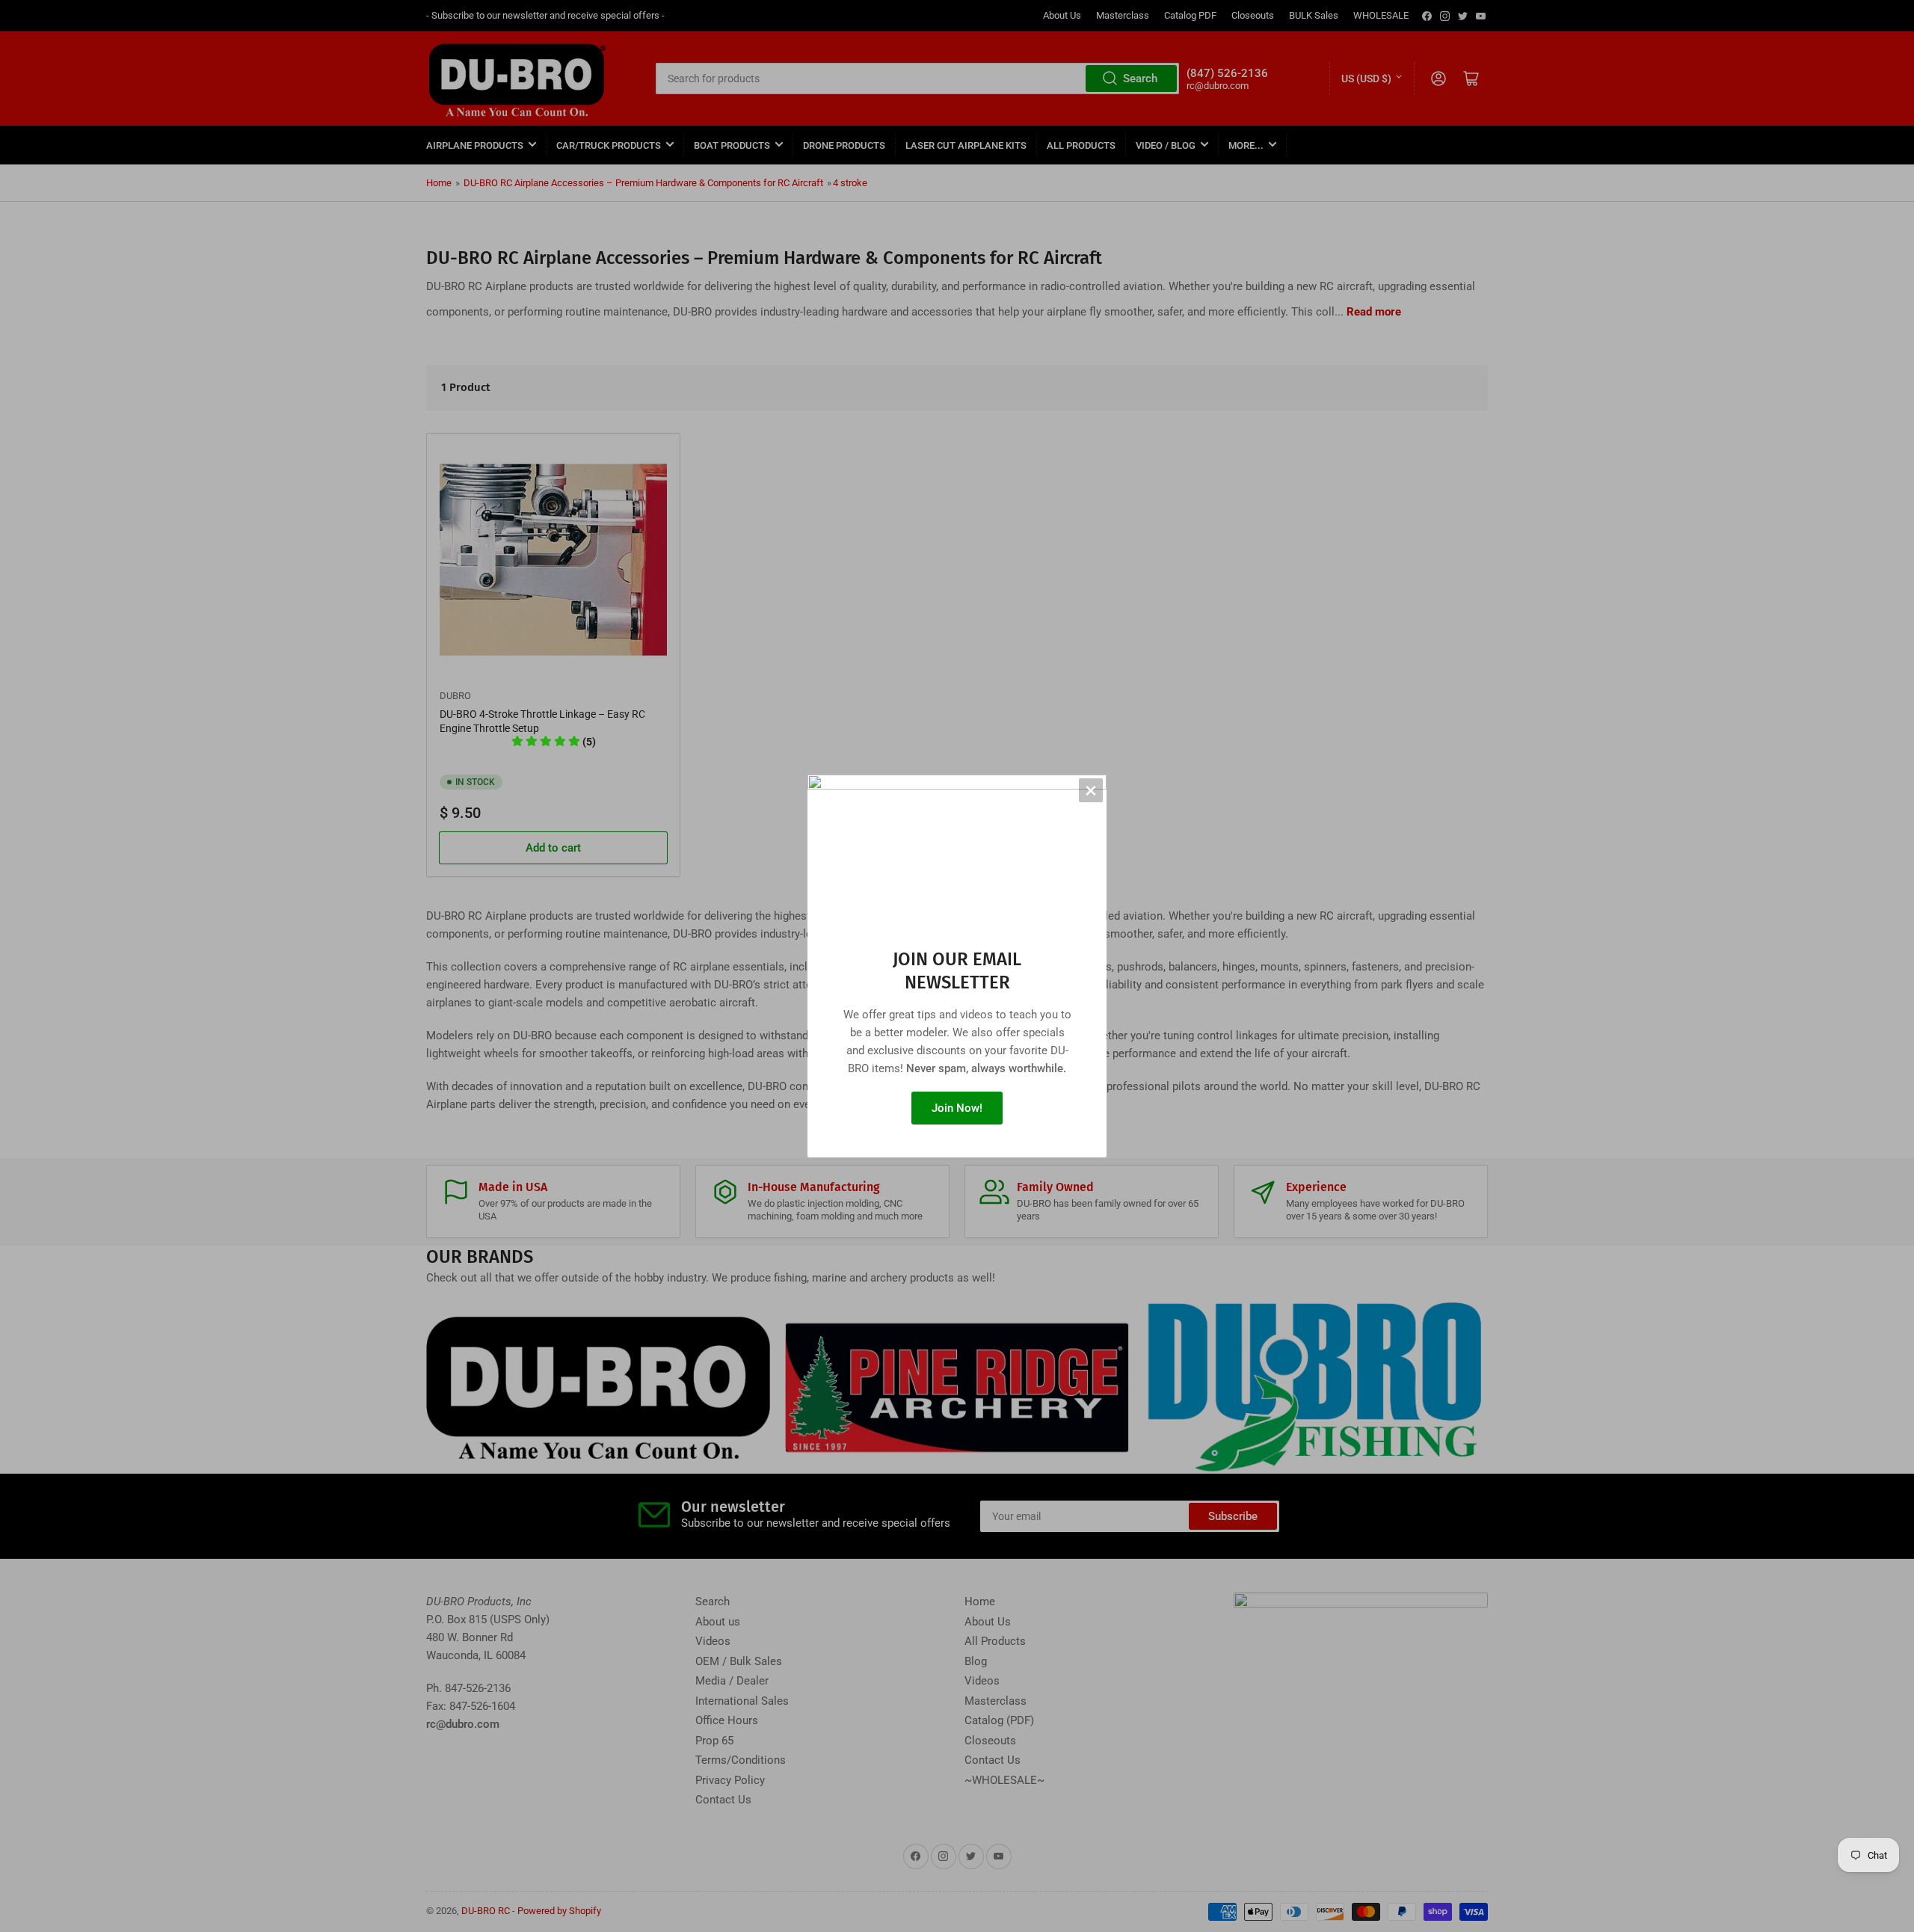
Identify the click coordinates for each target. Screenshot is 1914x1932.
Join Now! (957, 1108)
